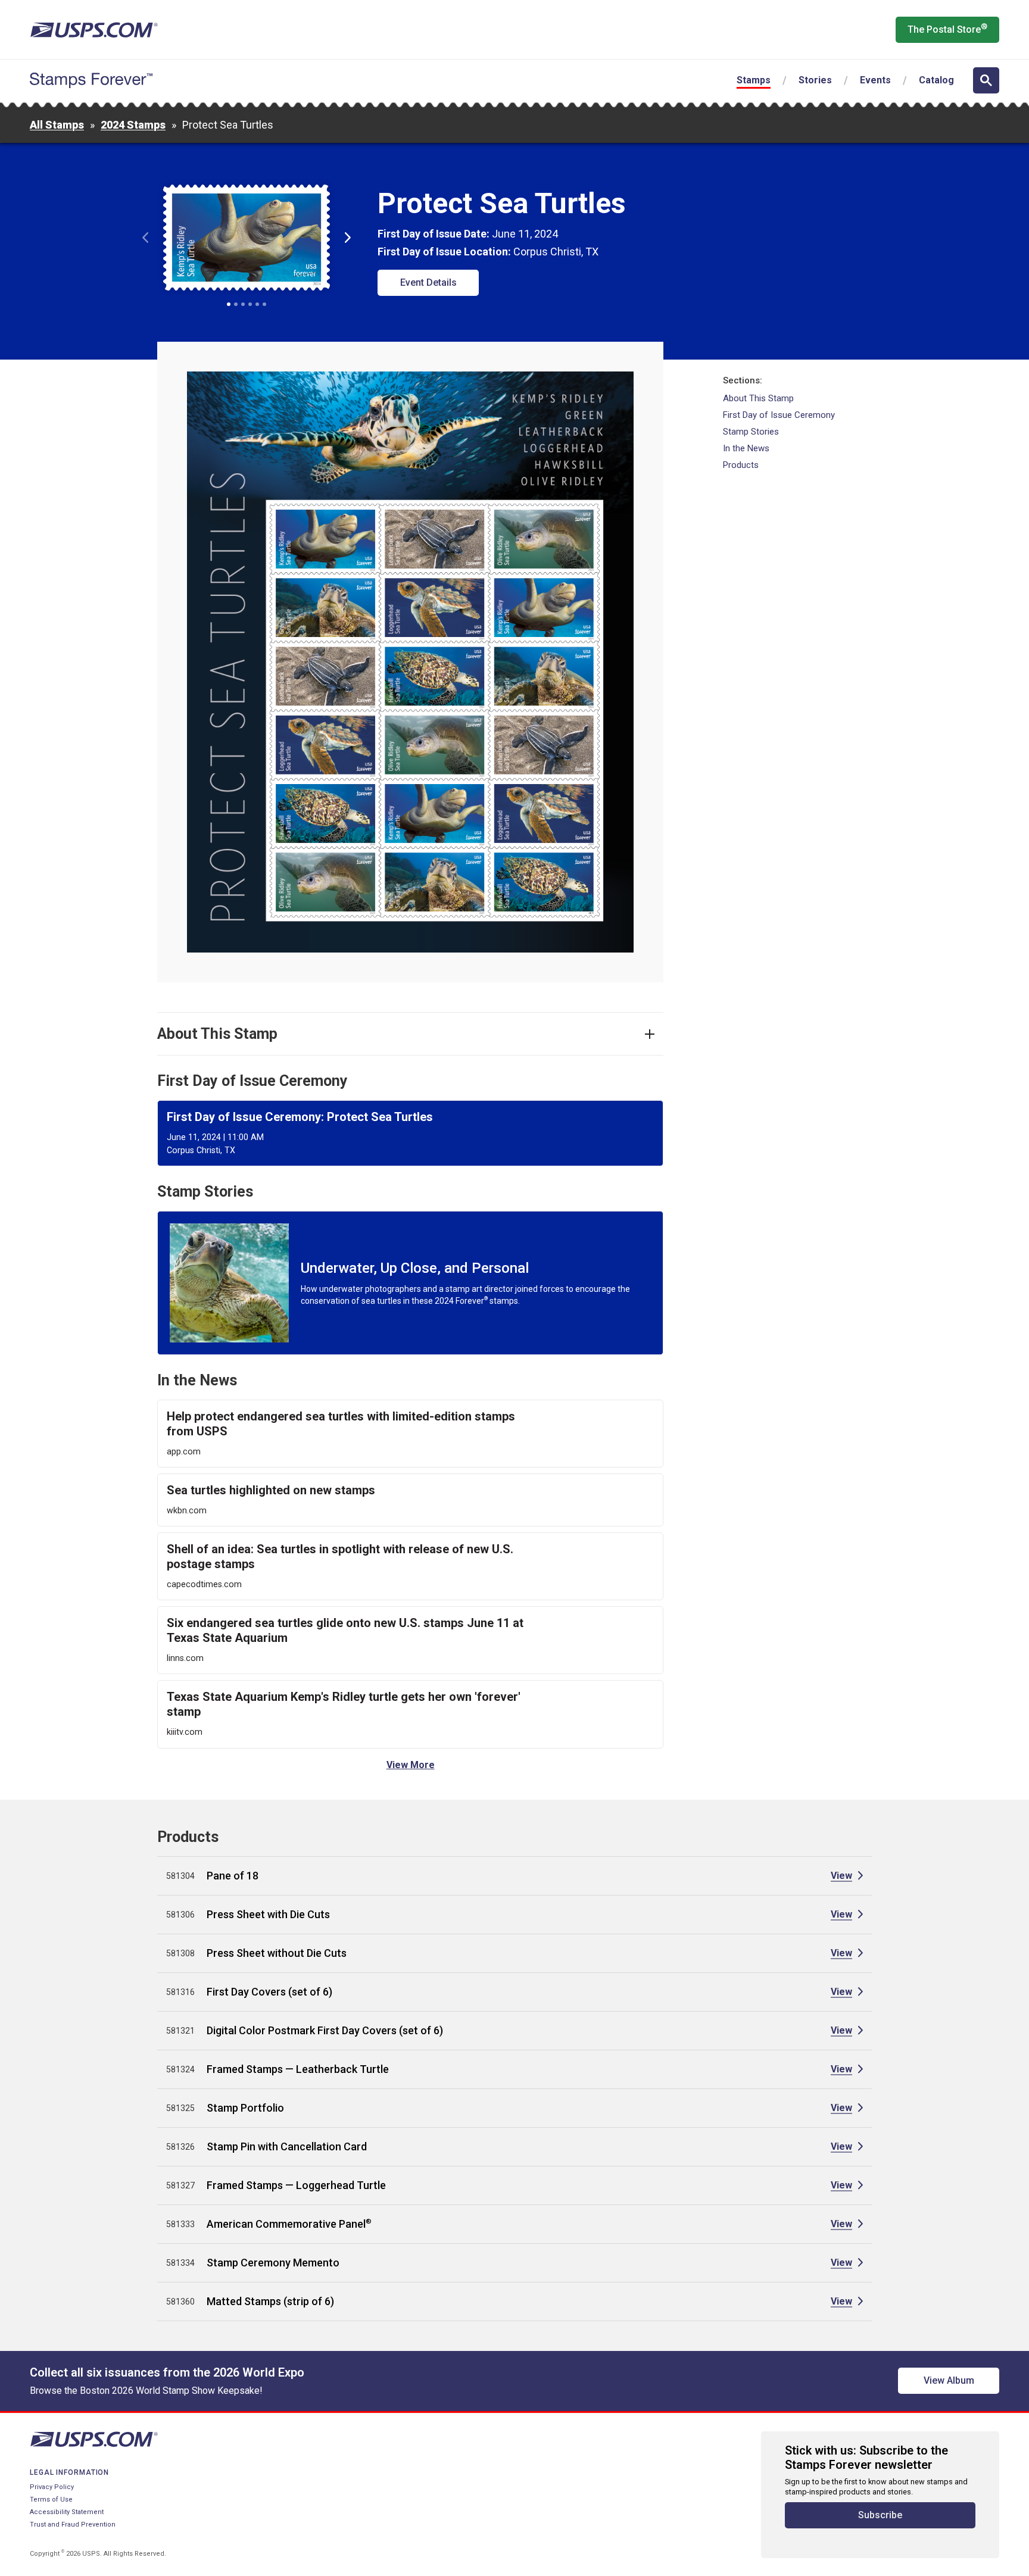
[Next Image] (348, 238)
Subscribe (880, 2515)
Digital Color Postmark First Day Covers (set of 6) (325, 2030)
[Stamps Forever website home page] (91, 80)
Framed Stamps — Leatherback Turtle (298, 2069)
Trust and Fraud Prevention (73, 2525)
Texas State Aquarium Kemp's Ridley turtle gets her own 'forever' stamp (344, 1704)
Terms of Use (51, 2499)
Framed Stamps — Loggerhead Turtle (296, 2185)
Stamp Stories (751, 432)
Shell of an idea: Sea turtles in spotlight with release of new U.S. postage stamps (340, 1556)
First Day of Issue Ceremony (779, 415)
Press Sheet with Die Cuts (268, 1914)
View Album (949, 2380)
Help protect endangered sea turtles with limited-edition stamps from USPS (341, 1424)
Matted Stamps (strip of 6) (270, 2301)
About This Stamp (758, 398)
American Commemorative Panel (289, 2224)
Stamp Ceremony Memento (273, 2263)
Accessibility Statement (67, 2512)
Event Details (428, 282)
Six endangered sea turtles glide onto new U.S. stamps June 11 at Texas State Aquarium (345, 1630)
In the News (746, 448)
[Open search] (986, 80)
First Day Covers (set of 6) (269, 1992)
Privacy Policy (52, 2487)
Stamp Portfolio (245, 2108)
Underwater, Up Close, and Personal (415, 1268)
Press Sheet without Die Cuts (277, 1953)
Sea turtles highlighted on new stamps (271, 1490)
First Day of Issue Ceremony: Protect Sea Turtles (300, 1117)
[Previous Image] (145, 238)
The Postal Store (947, 29)
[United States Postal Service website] (94, 30)
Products (741, 465)
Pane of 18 (233, 1876)
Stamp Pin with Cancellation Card (287, 2146)
